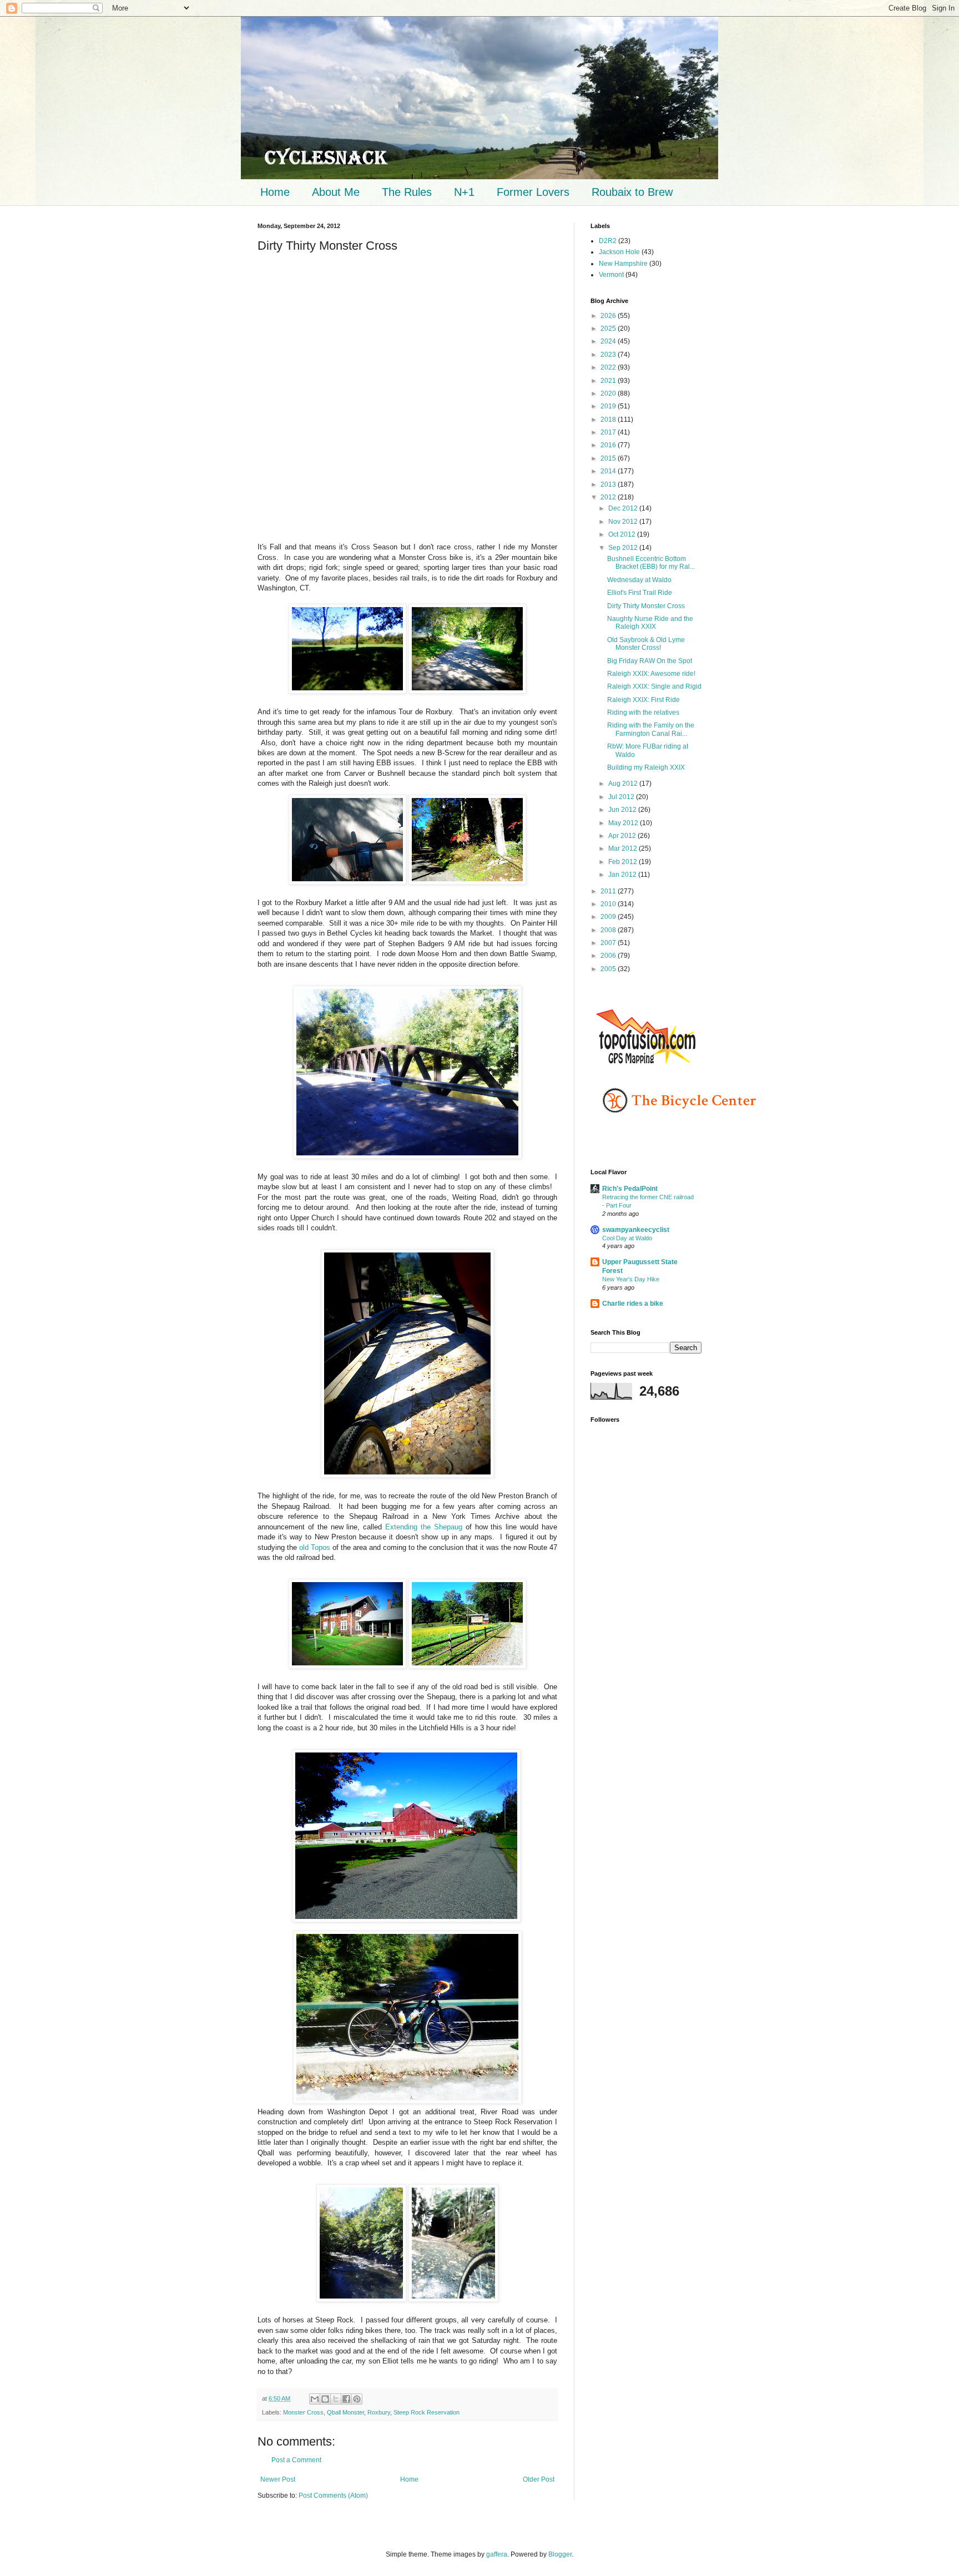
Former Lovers (533, 192)
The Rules (407, 192)
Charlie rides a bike (633, 1304)
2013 (609, 484)
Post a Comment (296, 2460)
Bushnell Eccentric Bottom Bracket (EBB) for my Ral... (651, 563)
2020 (609, 393)
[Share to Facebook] (346, 2399)
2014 (609, 471)
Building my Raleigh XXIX (646, 767)
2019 (609, 406)
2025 (609, 329)
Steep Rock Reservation (426, 2412)
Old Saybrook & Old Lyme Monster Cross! (646, 644)
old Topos (315, 1547)
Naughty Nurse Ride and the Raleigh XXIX (650, 623)
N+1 (464, 192)
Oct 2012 (623, 534)
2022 (609, 367)
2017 (609, 432)
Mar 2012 (624, 848)
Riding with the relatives (643, 713)
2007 (609, 943)
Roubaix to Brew (632, 192)
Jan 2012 (623, 875)
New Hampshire (623, 264)
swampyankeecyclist (636, 1230)
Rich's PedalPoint (630, 1189)
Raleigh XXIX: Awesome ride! (651, 674)
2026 (609, 316)
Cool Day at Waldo (627, 1238)
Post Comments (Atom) (333, 2496)
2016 (609, 445)
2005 (609, 969)
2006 (609, 956)
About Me (336, 192)
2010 (609, 904)
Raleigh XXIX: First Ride (643, 700)
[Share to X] (336, 2399)
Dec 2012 (624, 508)
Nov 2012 (624, 522)
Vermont (611, 275)
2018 (609, 420)
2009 (609, 917)
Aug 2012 (624, 784)
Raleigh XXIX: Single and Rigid (654, 686)
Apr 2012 (623, 836)
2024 (609, 341)
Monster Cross (303, 2412)
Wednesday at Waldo (639, 580)
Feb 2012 (624, 862)
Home (275, 192)
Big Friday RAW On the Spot (650, 661)
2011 (609, 891)
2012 (609, 497)
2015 (609, 458)
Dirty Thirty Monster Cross (646, 606)
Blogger (560, 2554)
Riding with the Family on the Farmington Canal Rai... (651, 729)
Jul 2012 (622, 797)
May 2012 (624, 823)
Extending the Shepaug (424, 1527)
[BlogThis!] (325, 2399)
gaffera (497, 2554)
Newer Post (278, 2479)
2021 (609, 381)
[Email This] (315, 2399)
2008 (609, 930)
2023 (609, 355)
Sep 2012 (624, 548)
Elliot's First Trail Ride (640, 593)
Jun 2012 (623, 810)
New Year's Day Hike (631, 1279)
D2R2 (608, 241)
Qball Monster (345, 2412)
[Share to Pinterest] (357, 2399)
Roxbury (379, 2412)
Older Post (539, 2479)
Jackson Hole (619, 252)
